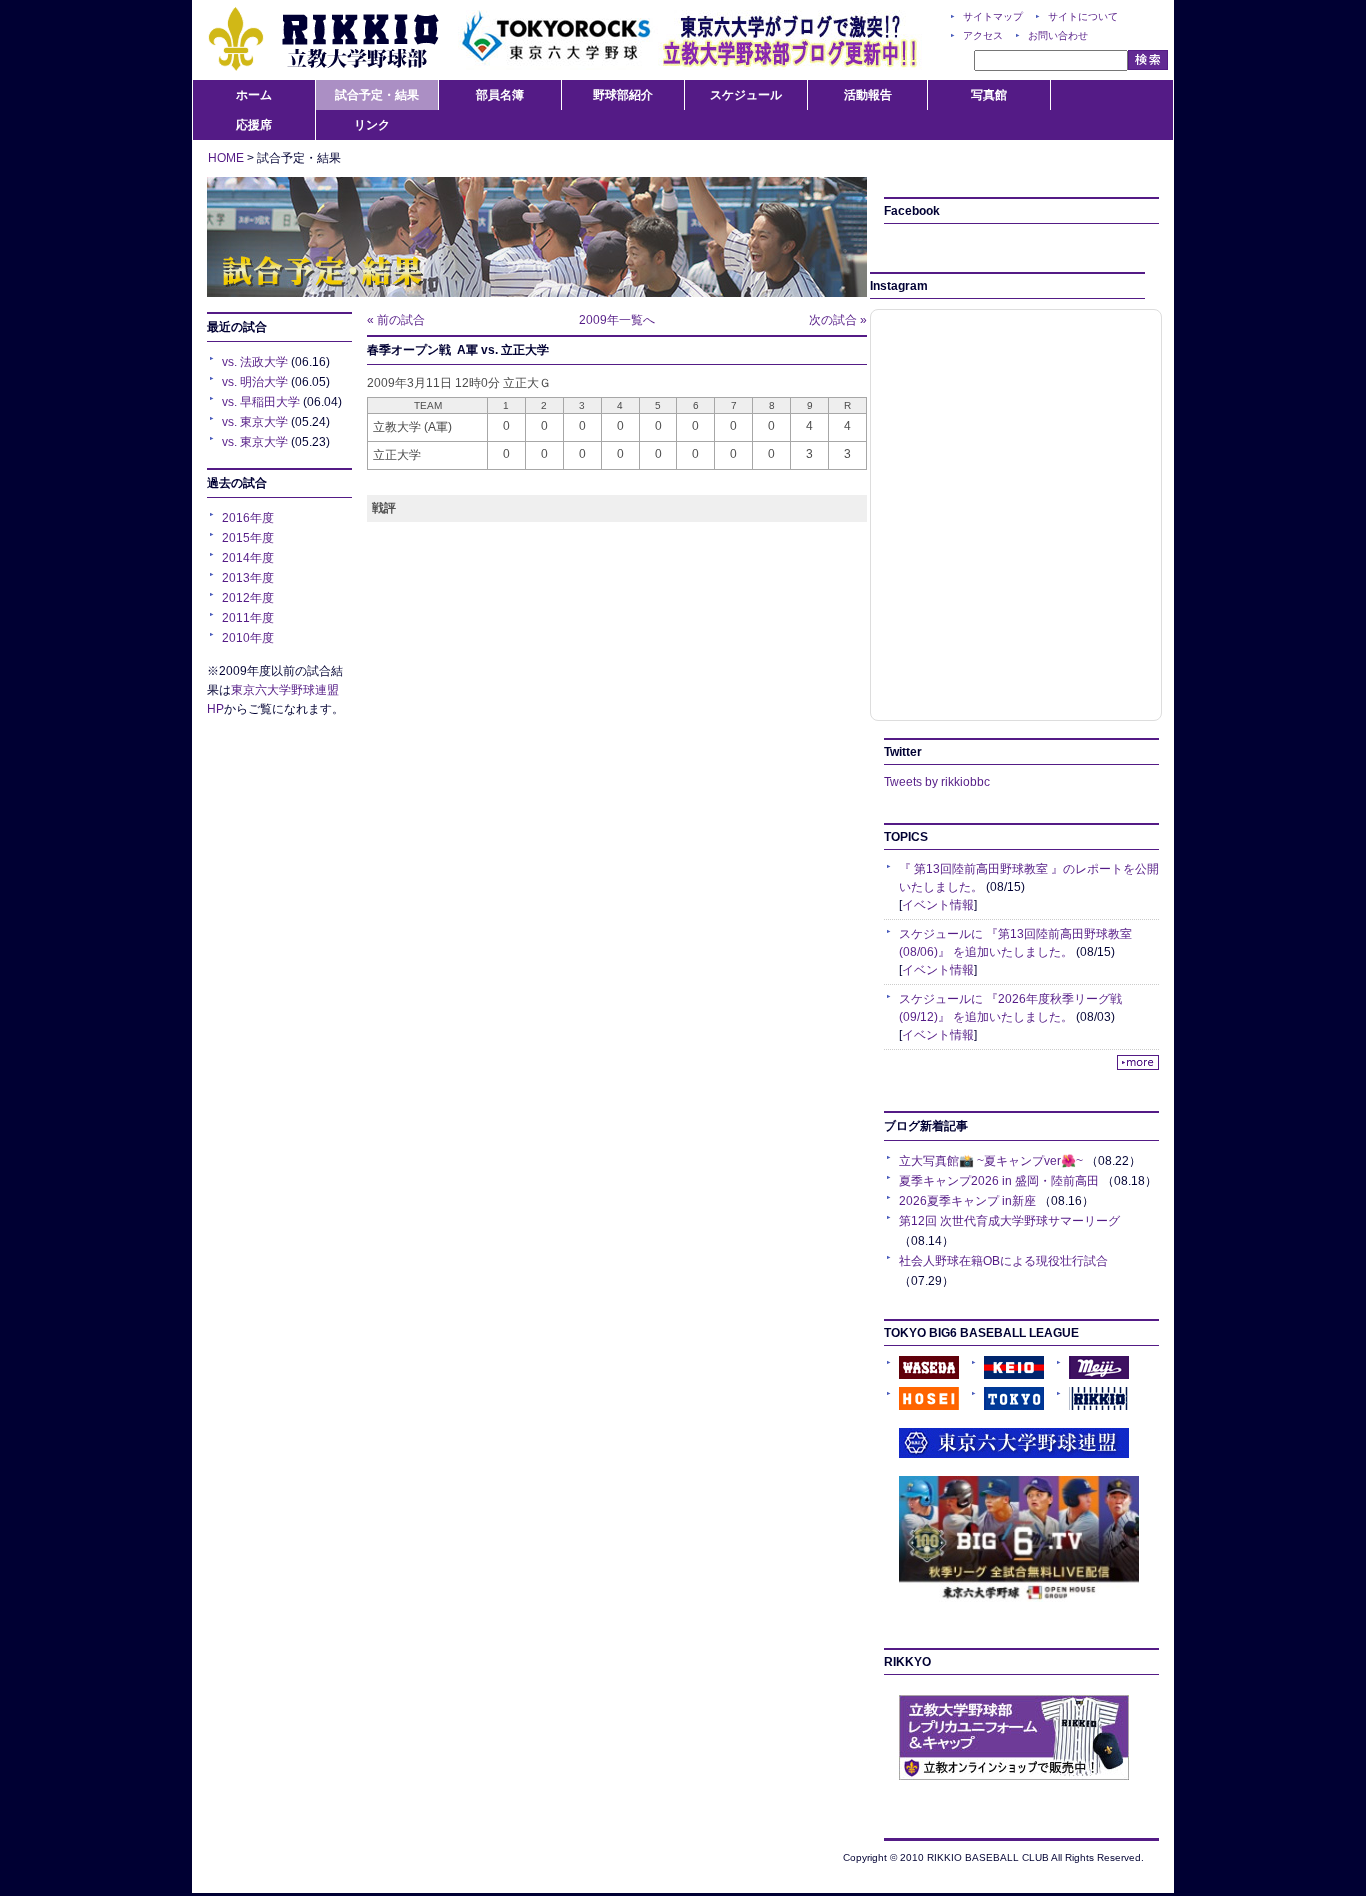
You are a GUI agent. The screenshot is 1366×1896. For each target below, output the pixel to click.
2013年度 (248, 578)
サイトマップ (993, 16)
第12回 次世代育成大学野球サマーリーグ (1009, 1221)
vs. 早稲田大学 (261, 402)
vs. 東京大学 (255, 422)
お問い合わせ (1058, 35)
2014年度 (248, 558)
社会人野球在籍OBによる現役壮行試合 (1003, 1261)
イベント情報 (938, 905)
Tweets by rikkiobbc (937, 782)
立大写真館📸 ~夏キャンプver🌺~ (991, 1161)
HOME (226, 158)
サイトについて (1083, 16)
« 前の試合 (396, 320)
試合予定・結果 (377, 95)
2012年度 (248, 598)
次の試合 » (838, 320)
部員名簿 (500, 95)
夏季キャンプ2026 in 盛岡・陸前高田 (999, 1181)
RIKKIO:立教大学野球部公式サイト (323, 40)
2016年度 (248, 518)
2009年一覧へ (617, 320)
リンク (372, 125)
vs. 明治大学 (255, 382)
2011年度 (248, 618)
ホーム (254, 95)
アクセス (983, 35)
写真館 (989, 95)
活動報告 (868, 95)
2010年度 (248, 638)
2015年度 (248, 538)
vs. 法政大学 (255, 362)
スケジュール (746, 95)
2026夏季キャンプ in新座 (967, 1201)
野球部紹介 (623, 95)
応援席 (254, 125)
